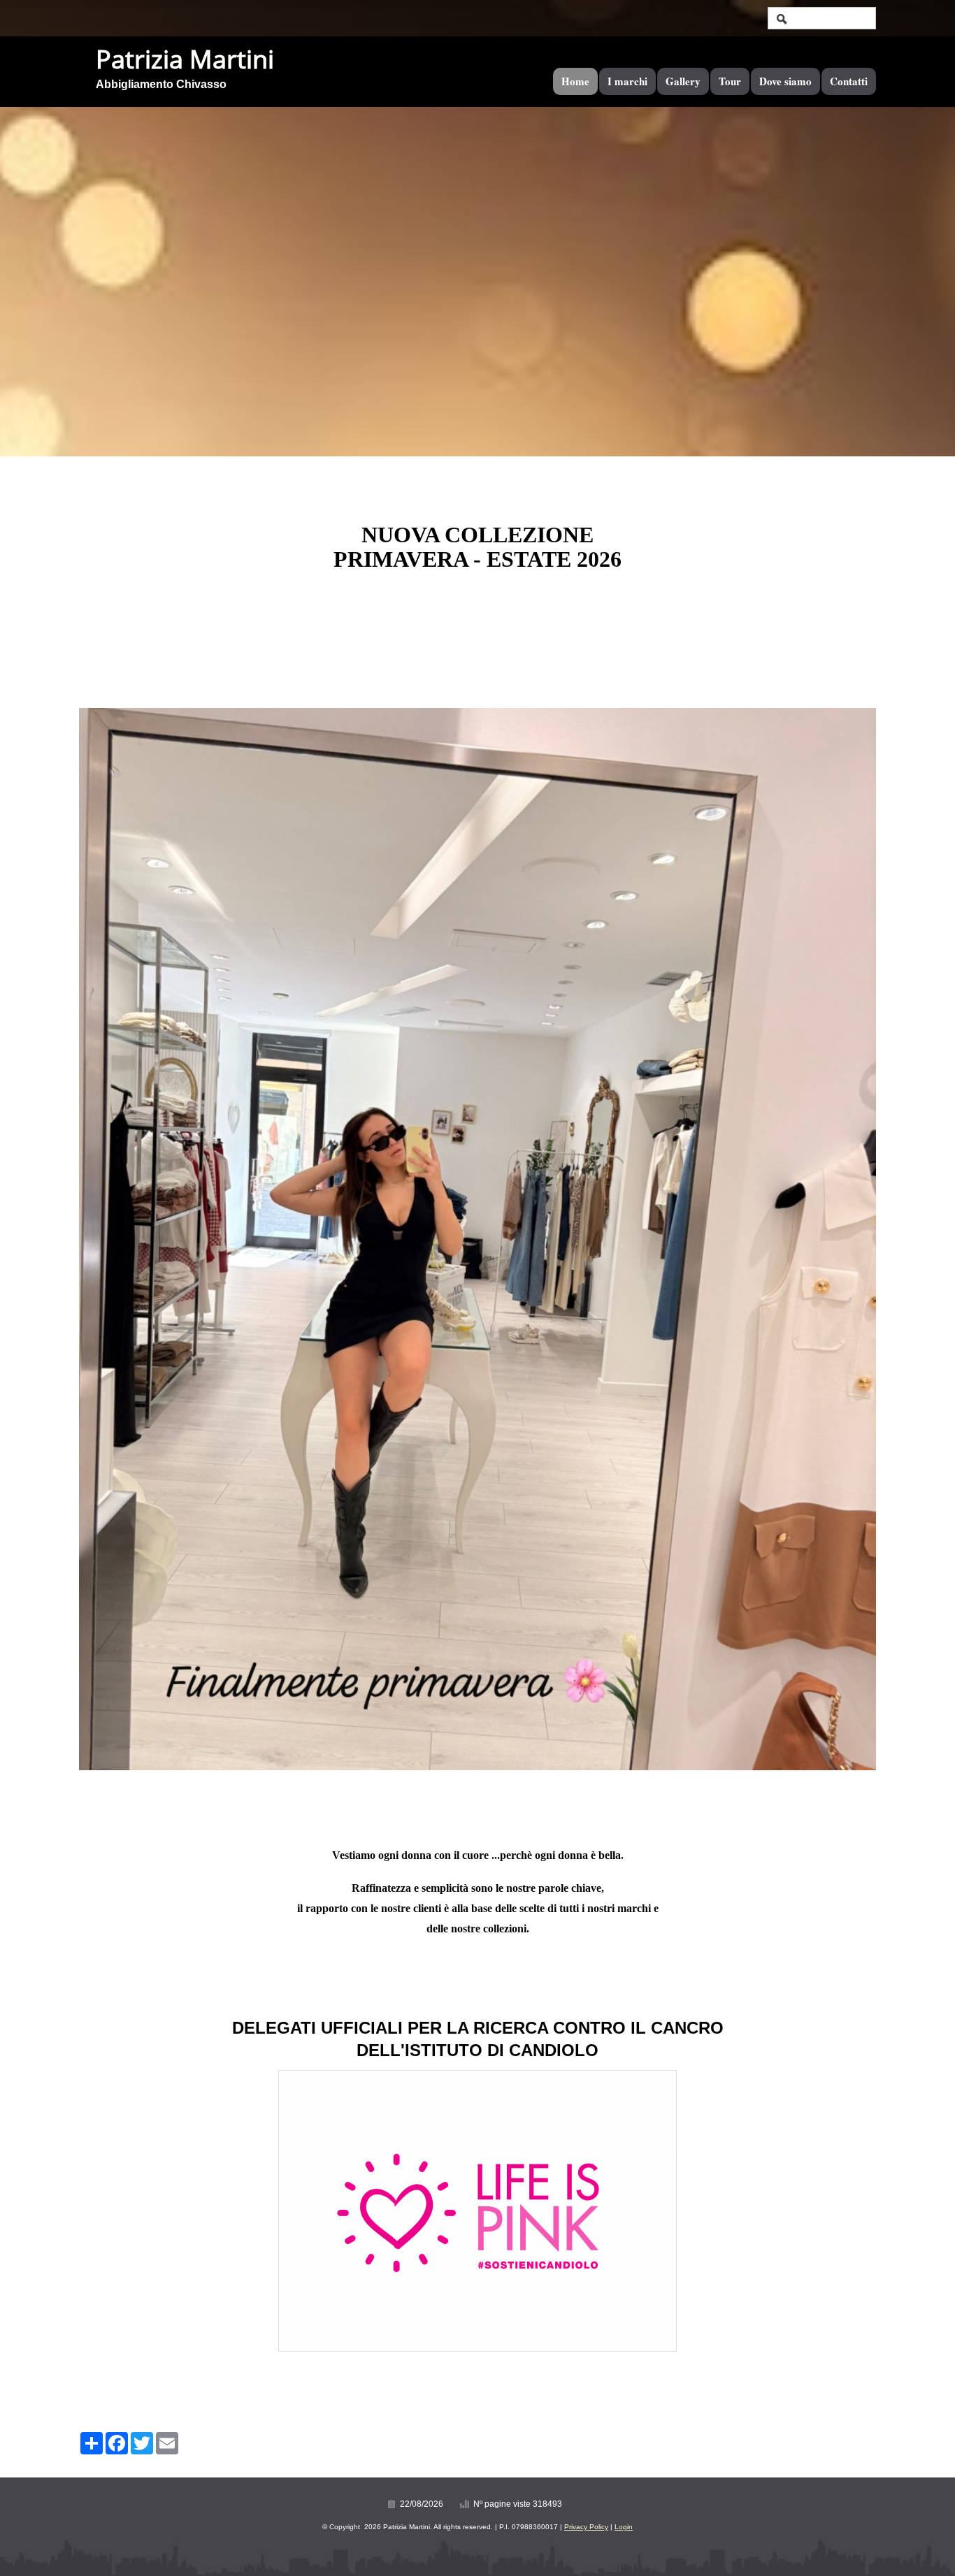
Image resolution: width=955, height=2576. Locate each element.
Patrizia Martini (185, 59)
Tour (730, 81)
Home (575, 81)
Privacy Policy (586, 2527)
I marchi (627, 81)
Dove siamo (785, 81)
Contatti (849, 81)
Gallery (683, 81)
